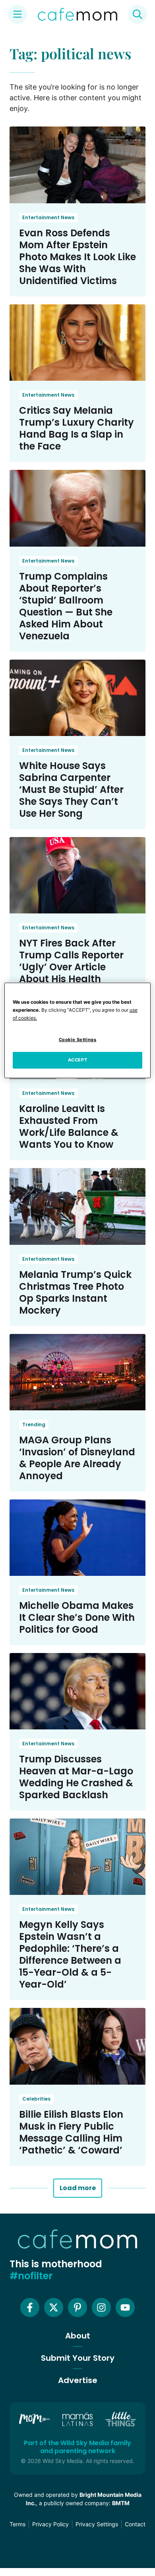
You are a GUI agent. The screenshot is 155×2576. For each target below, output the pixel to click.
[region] (78, 1030)
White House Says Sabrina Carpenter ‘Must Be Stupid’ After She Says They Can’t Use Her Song (71, 790)
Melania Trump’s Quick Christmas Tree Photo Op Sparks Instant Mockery (75, 1292)
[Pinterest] (77, 2307)
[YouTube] (125, 2307)
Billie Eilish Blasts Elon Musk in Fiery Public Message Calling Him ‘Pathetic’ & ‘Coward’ (71, 2132)
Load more (78, 2188)
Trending (34, 1424)
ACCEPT (77, 1060)
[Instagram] (101, 2307)
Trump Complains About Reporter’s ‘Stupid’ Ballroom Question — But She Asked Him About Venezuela (66, 606)
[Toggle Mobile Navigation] (17, 14)
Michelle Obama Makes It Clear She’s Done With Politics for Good (77, 1617)
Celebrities (36, 2099)
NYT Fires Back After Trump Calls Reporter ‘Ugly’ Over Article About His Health (71, 961)
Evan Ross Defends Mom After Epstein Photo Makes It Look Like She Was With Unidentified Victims (77, 257)
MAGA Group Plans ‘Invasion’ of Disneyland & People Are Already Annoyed (77, 1458)
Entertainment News (48, 217)
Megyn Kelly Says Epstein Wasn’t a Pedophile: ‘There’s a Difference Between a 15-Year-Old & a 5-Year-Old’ (70, 1954)
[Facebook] (30, 2307)
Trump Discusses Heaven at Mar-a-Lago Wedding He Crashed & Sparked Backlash (76, 1777)
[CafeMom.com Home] (77, 14)
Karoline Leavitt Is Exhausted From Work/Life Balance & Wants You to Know (69, 1126)
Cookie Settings (78, 1040)
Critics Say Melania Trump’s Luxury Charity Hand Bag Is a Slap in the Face (77, 428)
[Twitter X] (54, 2307)
